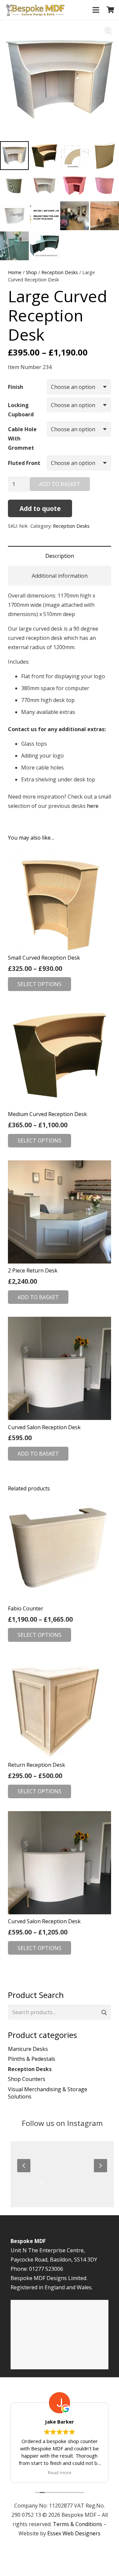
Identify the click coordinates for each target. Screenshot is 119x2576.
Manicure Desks (28, 2049)
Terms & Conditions (78, 2524)
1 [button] (42, 2183)
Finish (16, 387)
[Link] (35, 10)
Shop (31, 272)
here (93, 806)
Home (15, 272)
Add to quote (40, 508)
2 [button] (52, 2183)
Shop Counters (27, 2079)
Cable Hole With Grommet (22, 438)
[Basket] (111, 10)
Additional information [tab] (60, 576)
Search (104, 2012)
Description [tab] (60, 556)
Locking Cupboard (21, 410)
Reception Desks (60, 272)
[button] (108, 30)
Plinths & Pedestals (32, 2059)
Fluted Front (24, 463)
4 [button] (72, 2183)
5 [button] (82, 2183)
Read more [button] (60, 2472)
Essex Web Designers (74, 2533)
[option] (62, 2165)
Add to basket (60, 484)
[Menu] (96, 10)
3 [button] (62, 2183)
